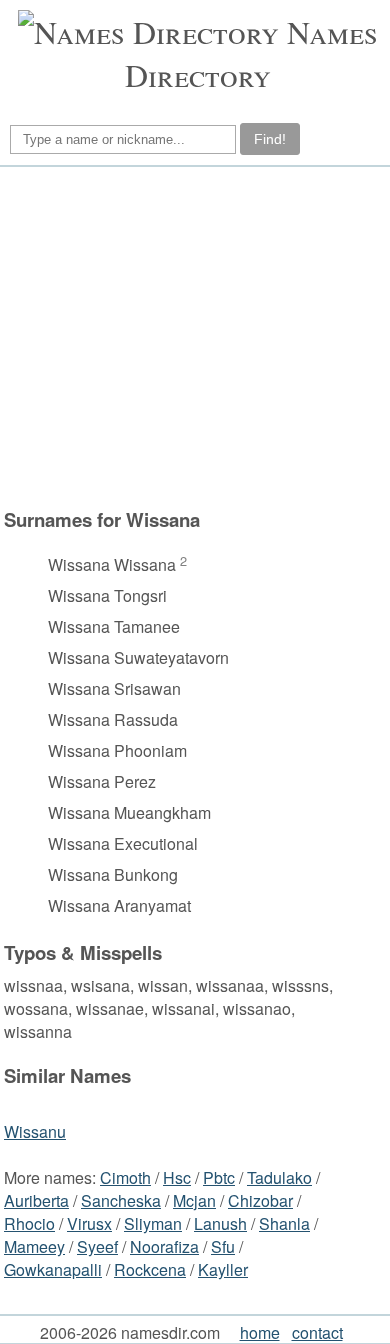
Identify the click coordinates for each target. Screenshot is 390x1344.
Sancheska (121, 1200)
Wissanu (35, 1131)
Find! (270, 139)
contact (317, 1332)
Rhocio (29, 1223)
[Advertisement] (192, 337)
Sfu (223, 1246)
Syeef (97, 1246)
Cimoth (125, 1177)
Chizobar (260, 1200)
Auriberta (36, 1200)
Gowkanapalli (53, 1269)
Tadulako (279, 1177)
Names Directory (251, 53)
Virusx (89, 1223)
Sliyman (153, 1223)
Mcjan (194, 1200)
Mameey (34, 1246)
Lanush (220, 1223)
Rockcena (150, 1269)
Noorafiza (164, 1246)
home (260, 1332)
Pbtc (219, 1177)
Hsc (177, 1177)
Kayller (223, 1269)
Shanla (284, 1223)
